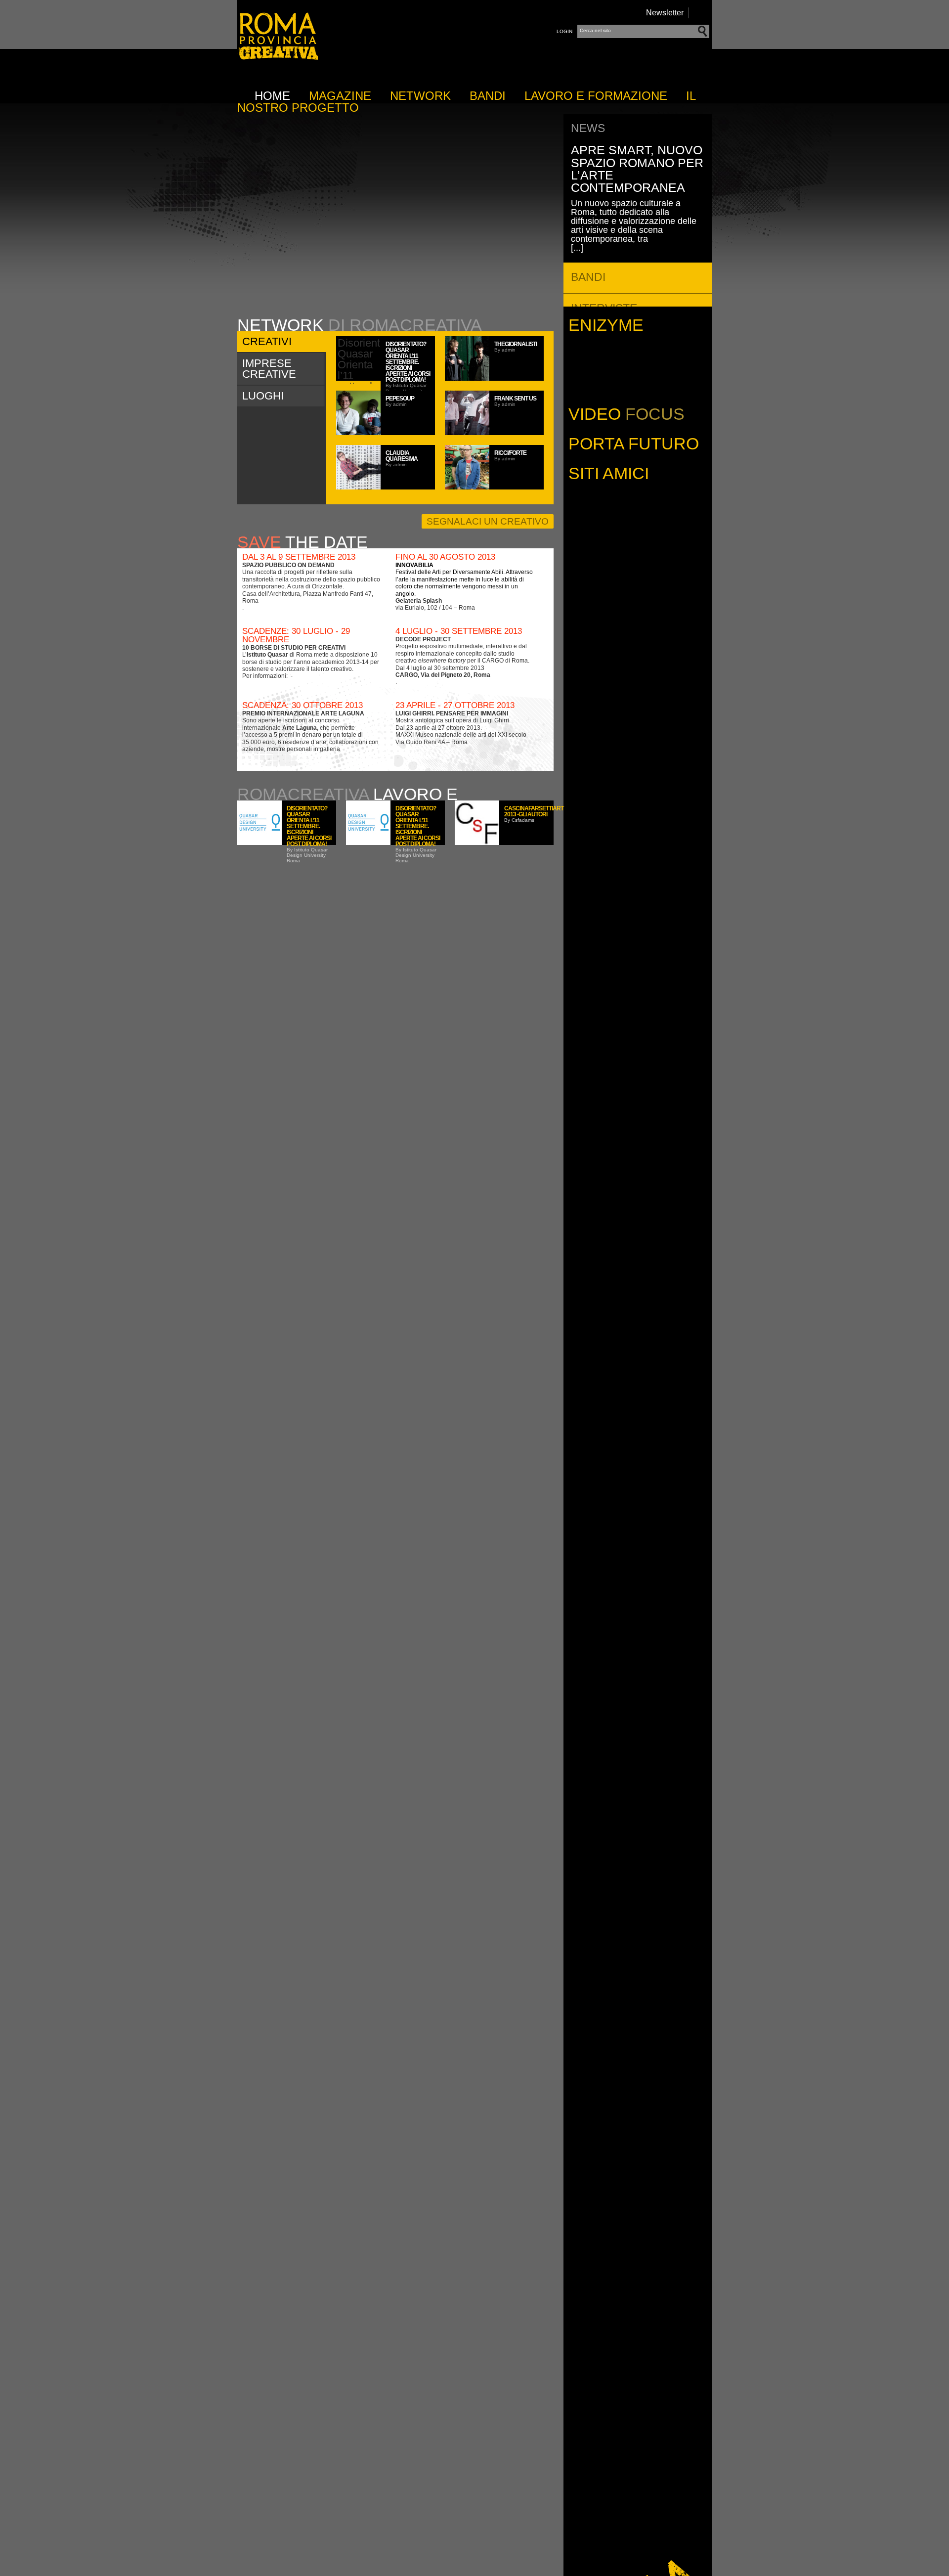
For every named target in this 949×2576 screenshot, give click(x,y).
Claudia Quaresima (402, 456)
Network (420, 96)
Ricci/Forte (510, 453)
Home (272, 96)
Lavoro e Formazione (596, 96)
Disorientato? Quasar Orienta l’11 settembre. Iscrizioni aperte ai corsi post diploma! (408, 362)
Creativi (267, 341)
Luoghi (263, 396)
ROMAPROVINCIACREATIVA (278, 59)
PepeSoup (400, 399)
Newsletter (665, 13)
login (564, 31)
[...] (577, 248)
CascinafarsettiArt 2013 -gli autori (534, 811)
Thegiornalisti (516, 344)
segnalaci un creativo (488, 521)
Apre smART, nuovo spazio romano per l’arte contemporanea (637, 169)
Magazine (340, 96)
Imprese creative (269, 369)
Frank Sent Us (515, 399)
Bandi (488, 96)
